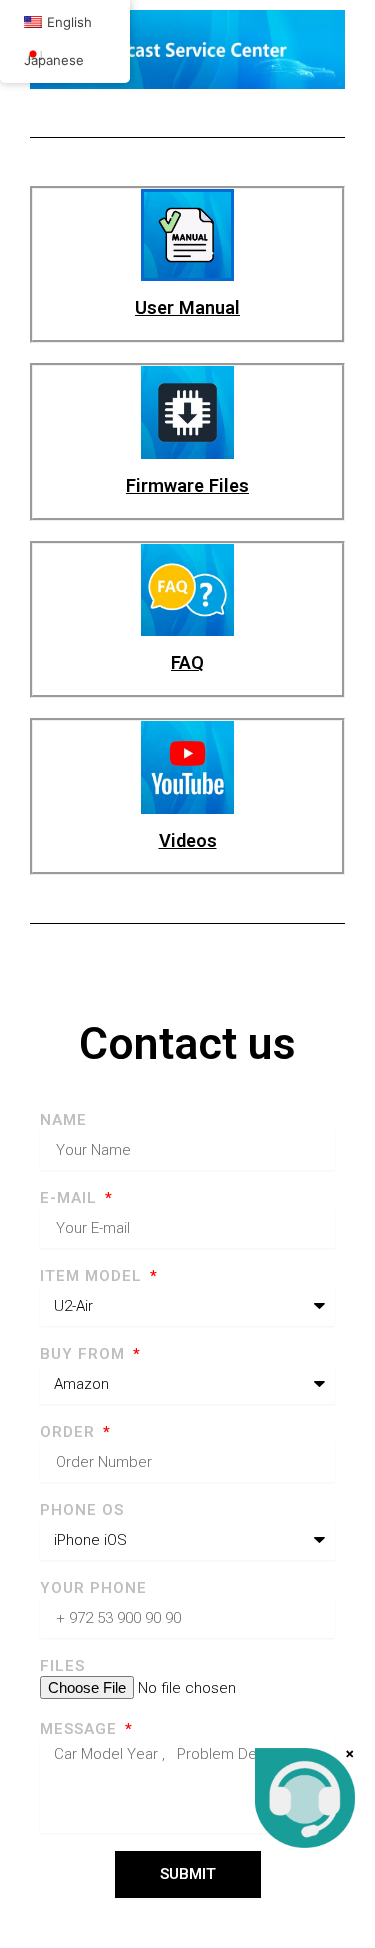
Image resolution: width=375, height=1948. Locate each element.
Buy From (85, 1354)
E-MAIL (71, 1198)
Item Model (93, 1276)
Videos (188, 840)
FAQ (187, 662)
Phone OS (82, 1510)
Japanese (54, 60)
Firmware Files (187, 485)
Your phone (93, 1588)
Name (63, 1120)
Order (70, 1432)
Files (62, 1666)
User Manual (187, 307)
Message (81, 1729)
